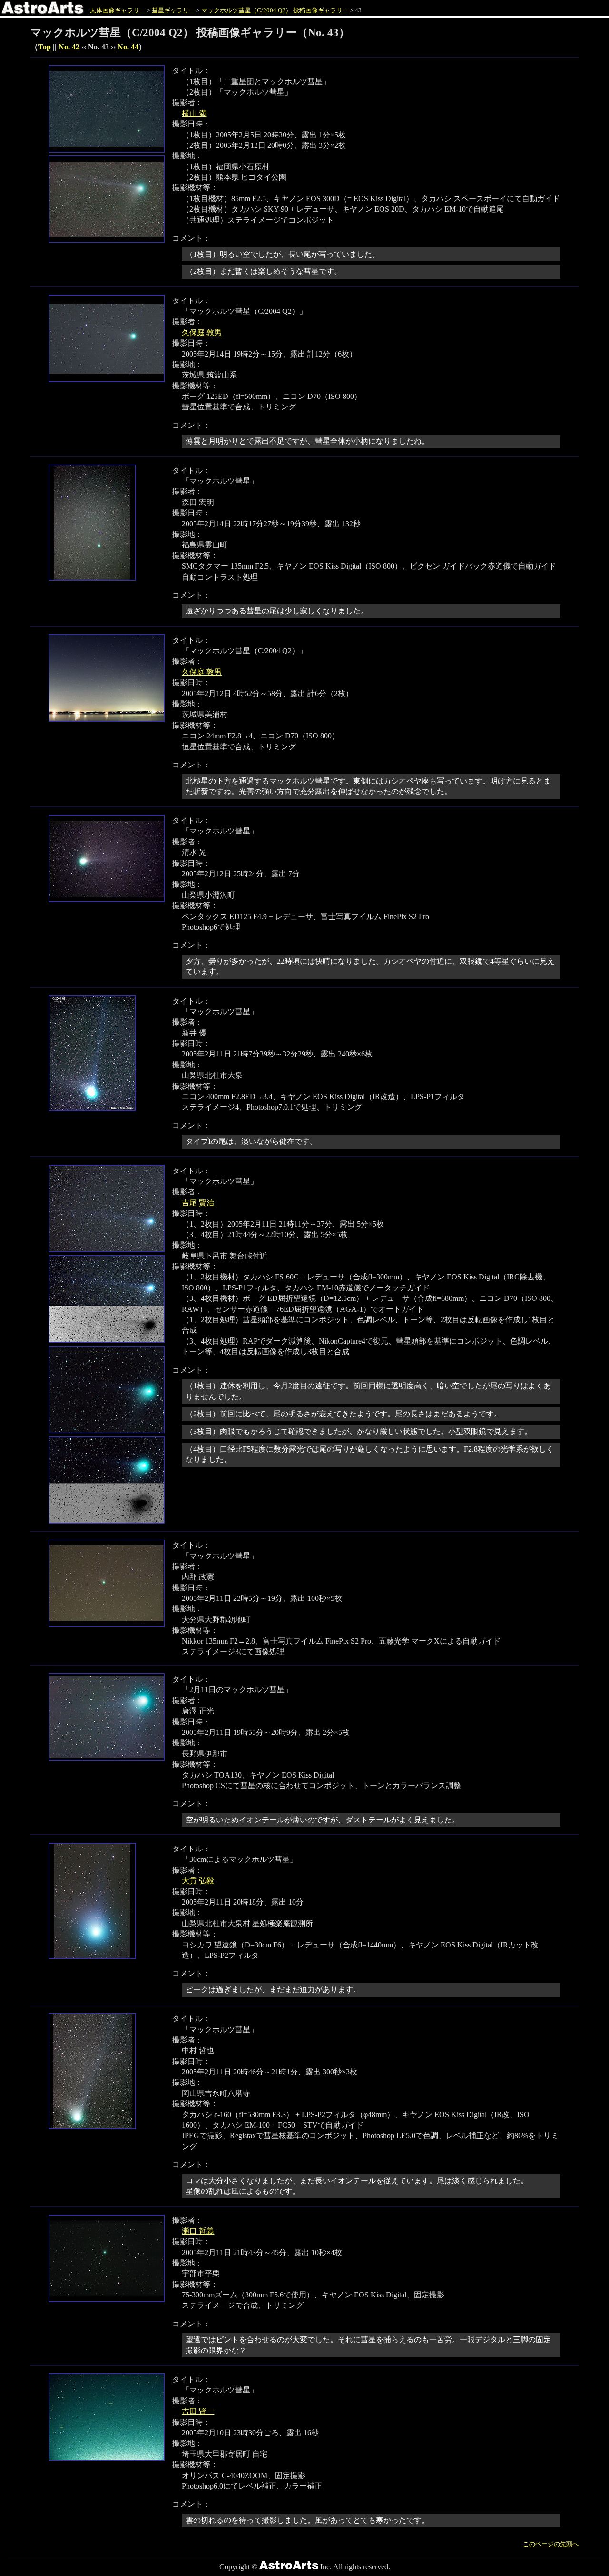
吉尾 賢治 (198, 1203)
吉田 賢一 (198, 2411)
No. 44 (128, 47)
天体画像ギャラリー (118, 10)
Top (44, 47)
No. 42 (69, 47)
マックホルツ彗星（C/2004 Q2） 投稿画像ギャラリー (275, 10)
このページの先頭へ (551, 2544)
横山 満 (194, 113)
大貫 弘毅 (198, 1881)
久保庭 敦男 (202, 333)
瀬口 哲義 (198, 2231)
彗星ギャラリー (173, 10)
